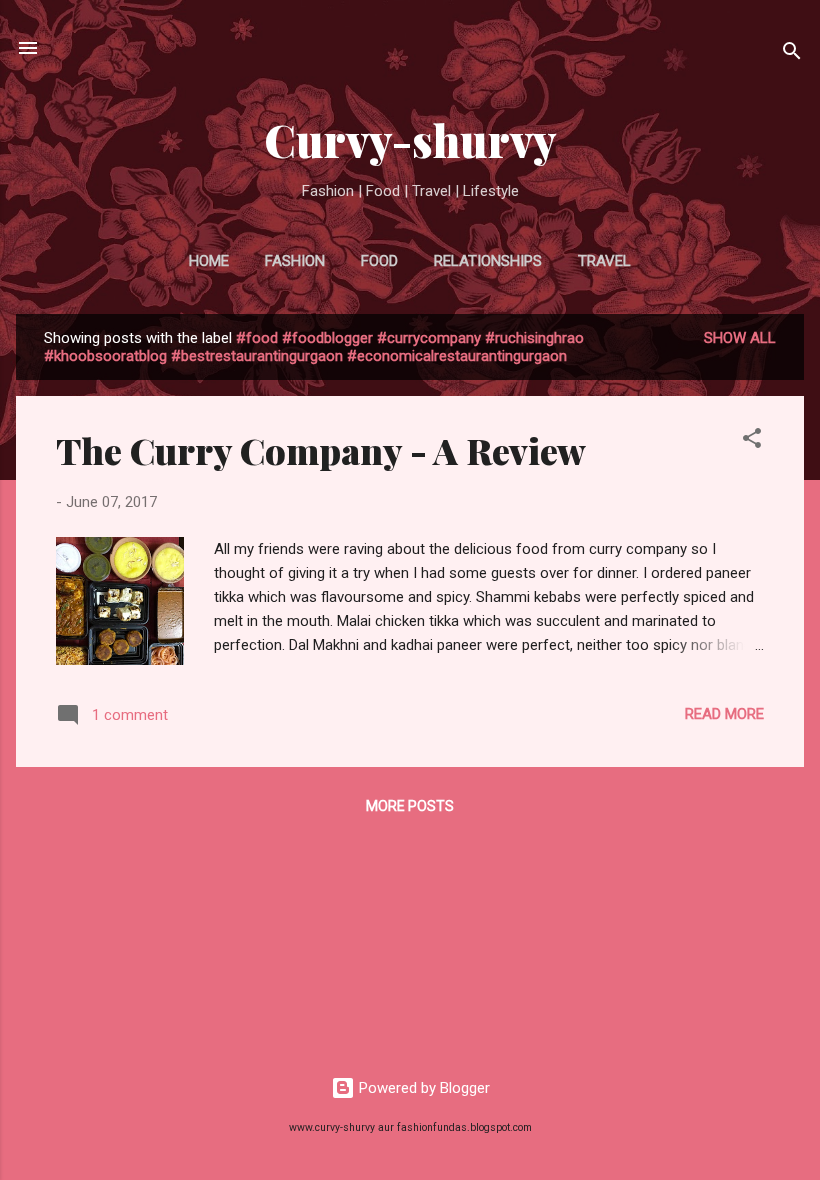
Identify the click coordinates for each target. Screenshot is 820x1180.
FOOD (379, 261)
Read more (724, 714)
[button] (752, 441)
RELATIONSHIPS (488, 261)
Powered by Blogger (422, 1088)
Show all (740, 338)
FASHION (295, 261)
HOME (209, 261)
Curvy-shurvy (410, 139)
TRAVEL (604, 261)
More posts (410, 806)
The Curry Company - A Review (321, 450)
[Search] (792, 54)
